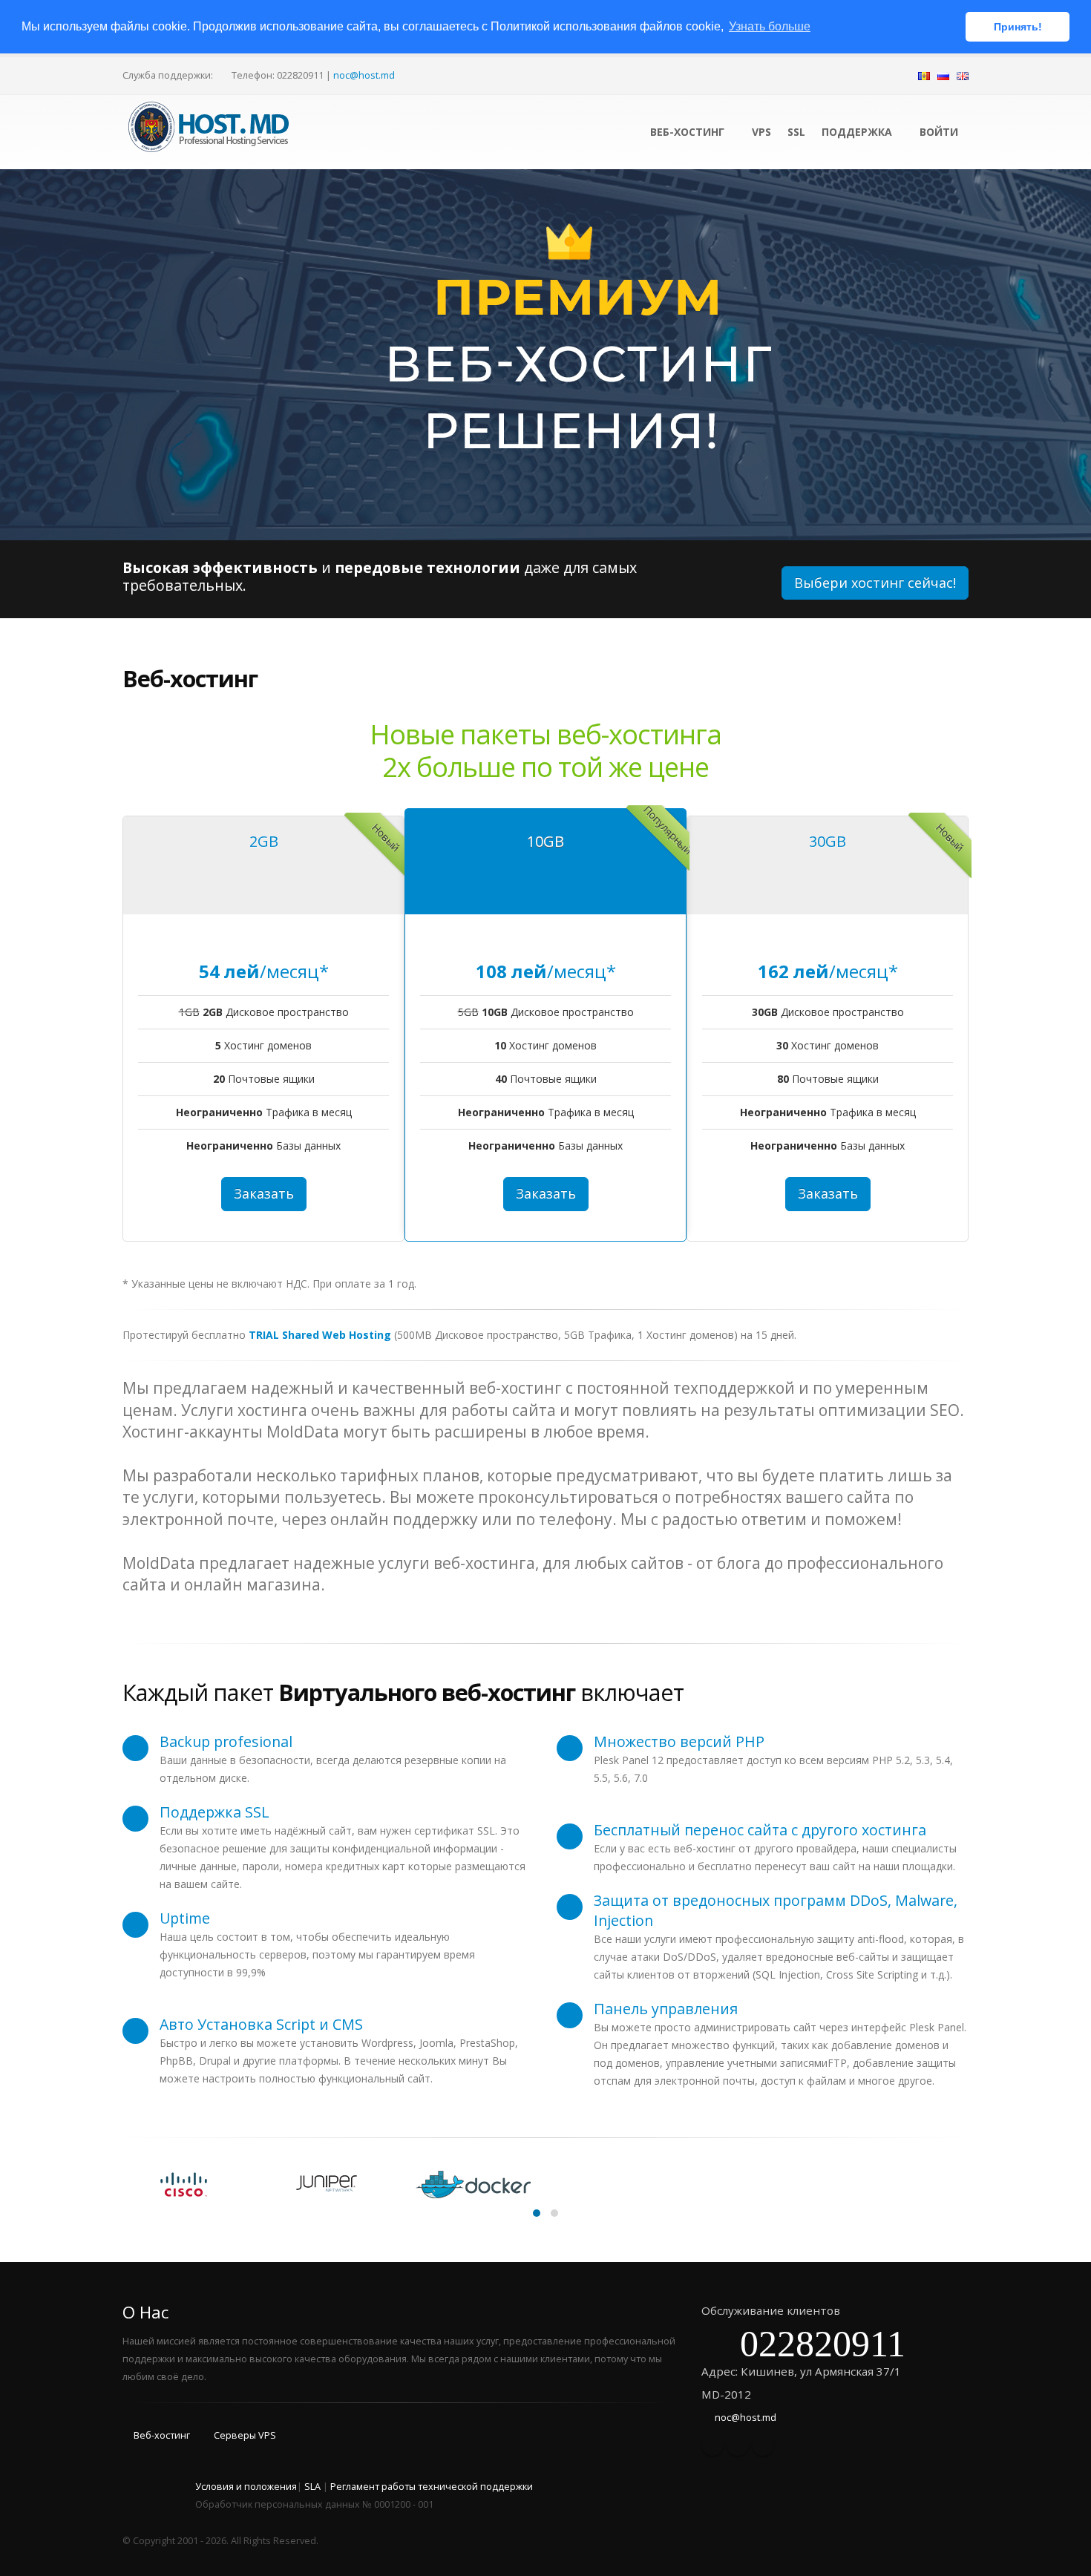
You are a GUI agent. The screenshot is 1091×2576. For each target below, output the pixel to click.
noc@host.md (364, 75)
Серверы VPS (245, 2435)
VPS (761, 132)
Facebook (712, 2445)
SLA (312, 2487)
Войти (937, 132)
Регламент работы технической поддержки (432, 2487)
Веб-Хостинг (689, 132)
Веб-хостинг (162, 2435)
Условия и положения (246, 2487)
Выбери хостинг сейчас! (875, 583)
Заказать (264, 1193)
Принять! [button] (1018, 27)
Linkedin (763, 2445)
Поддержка (857, 132)
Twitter (738, 2445)
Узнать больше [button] (770, 26)
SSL (796, 132)
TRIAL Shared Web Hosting (320, 1335)
